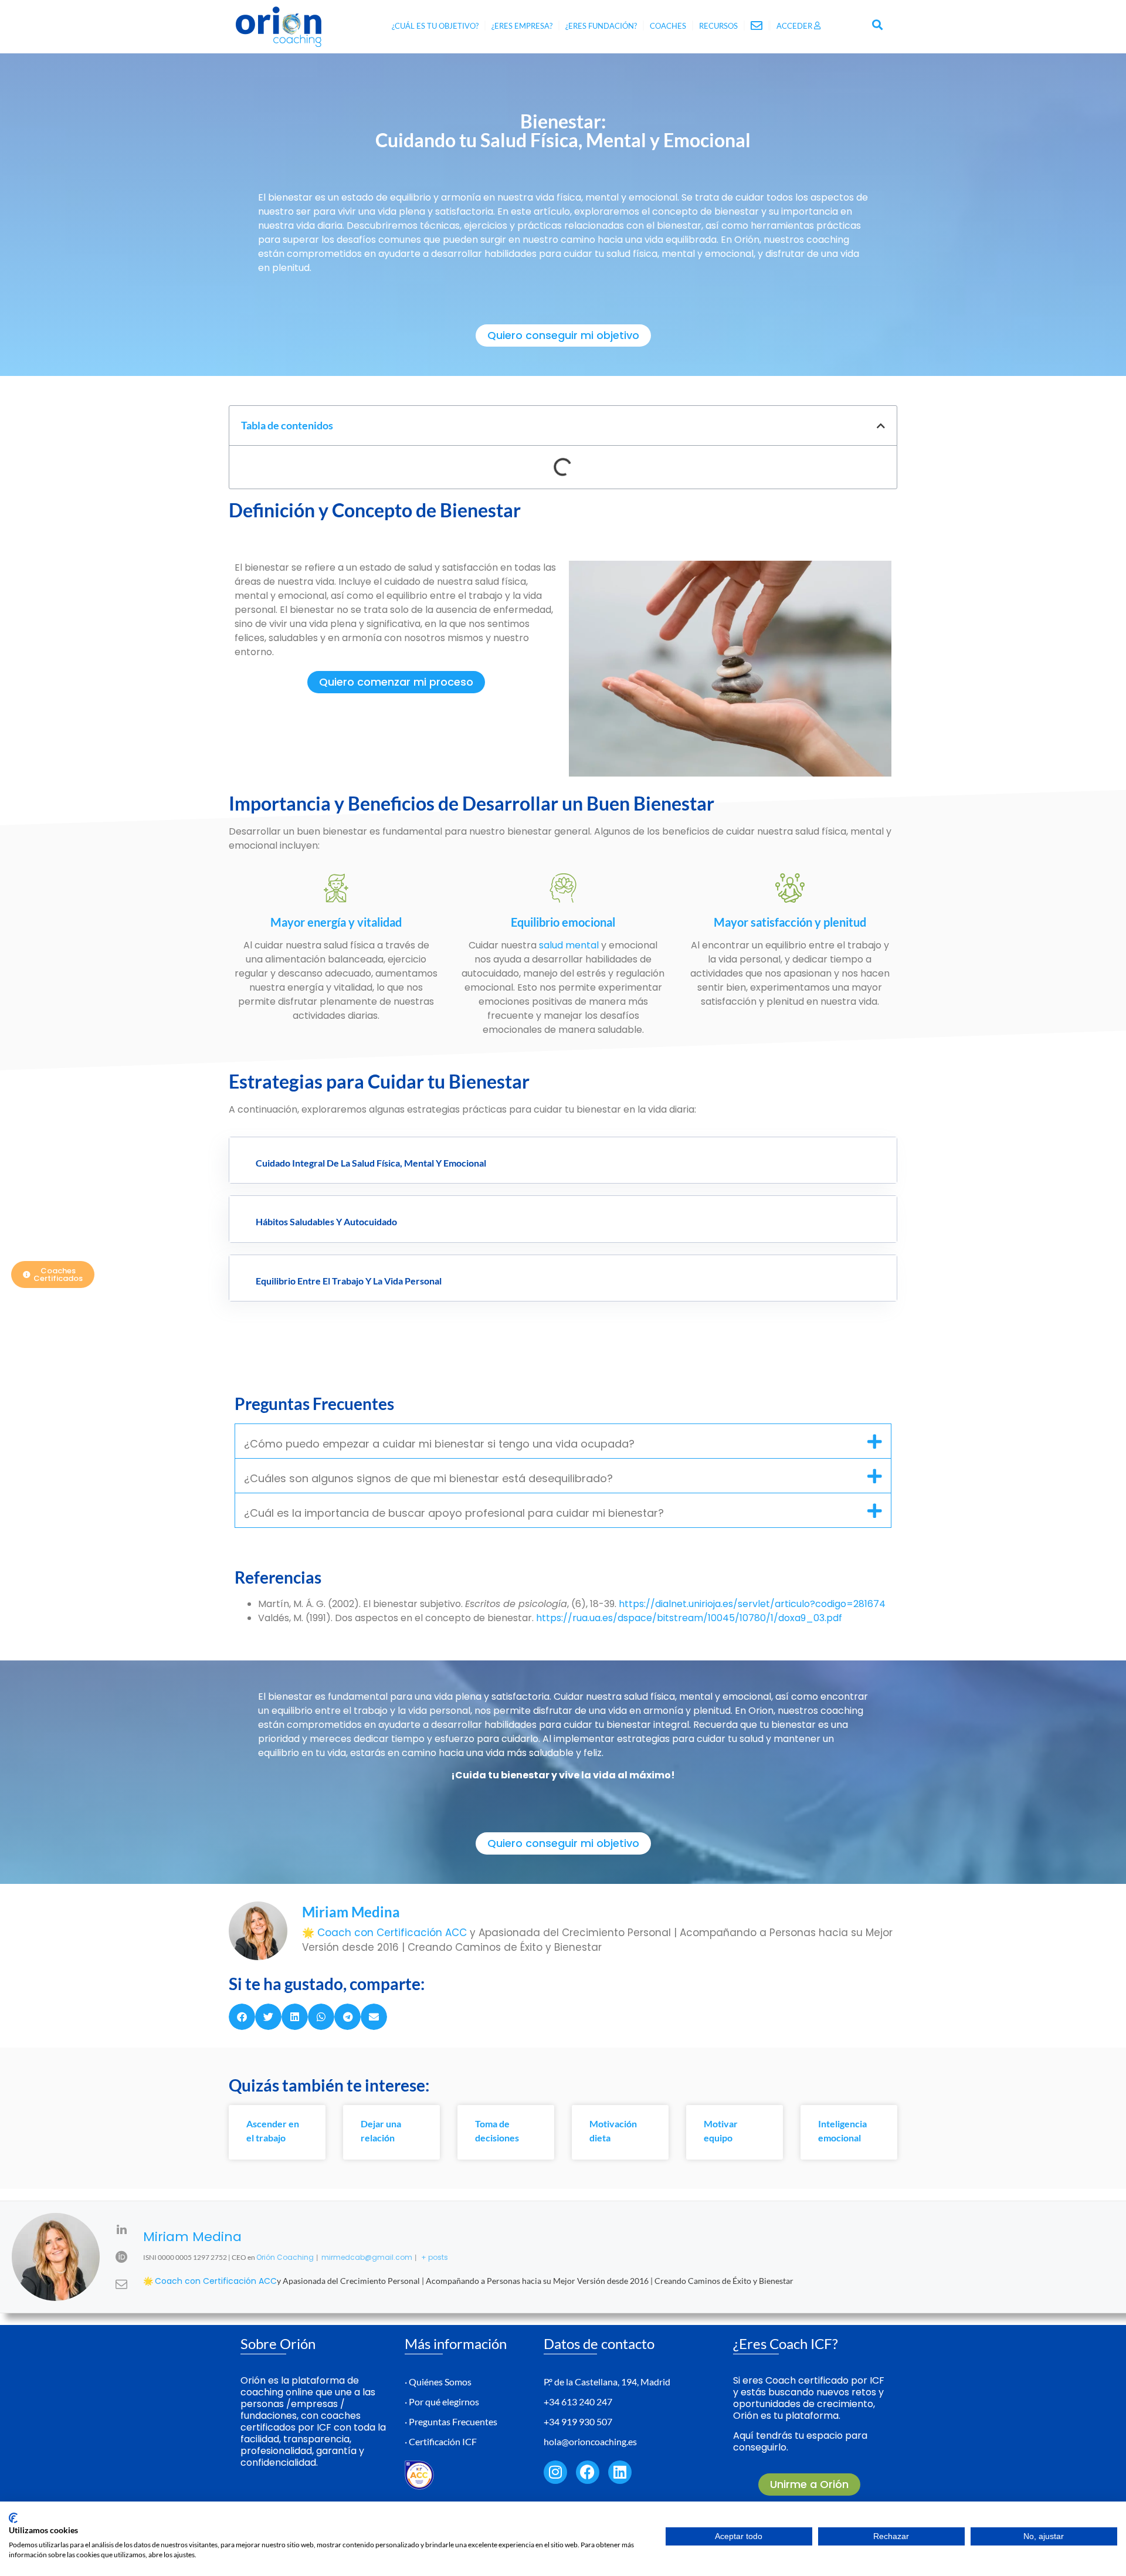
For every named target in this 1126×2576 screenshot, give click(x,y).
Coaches (668, 26)
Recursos (718, 26)
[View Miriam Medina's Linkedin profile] (121, 2229)
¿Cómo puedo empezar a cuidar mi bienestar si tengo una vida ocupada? (439, 1444)
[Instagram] (555, 2472)
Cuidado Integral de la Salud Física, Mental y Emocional (371, 1163)
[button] (878, 24)
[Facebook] (588, 2472)
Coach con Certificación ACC (394, 1933)
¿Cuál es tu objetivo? (435, 26)
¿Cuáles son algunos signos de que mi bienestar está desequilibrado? (428, 1478)
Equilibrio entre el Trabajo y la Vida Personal (349, 1281)
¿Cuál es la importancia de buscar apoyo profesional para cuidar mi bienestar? (454, 1513)
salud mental (569, 945)
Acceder (795, 26)
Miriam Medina (192, 2237)
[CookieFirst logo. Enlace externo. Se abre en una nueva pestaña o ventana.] (13, 2518)
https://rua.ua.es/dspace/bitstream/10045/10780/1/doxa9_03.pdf (689, 1618)
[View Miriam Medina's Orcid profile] (121, 2257)
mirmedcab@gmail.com (367, 2257)
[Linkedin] (620, 2472)
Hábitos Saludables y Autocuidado (326, 1221)
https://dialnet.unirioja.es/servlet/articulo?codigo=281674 (752, 1604)
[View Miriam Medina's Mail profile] (121, 2284)
